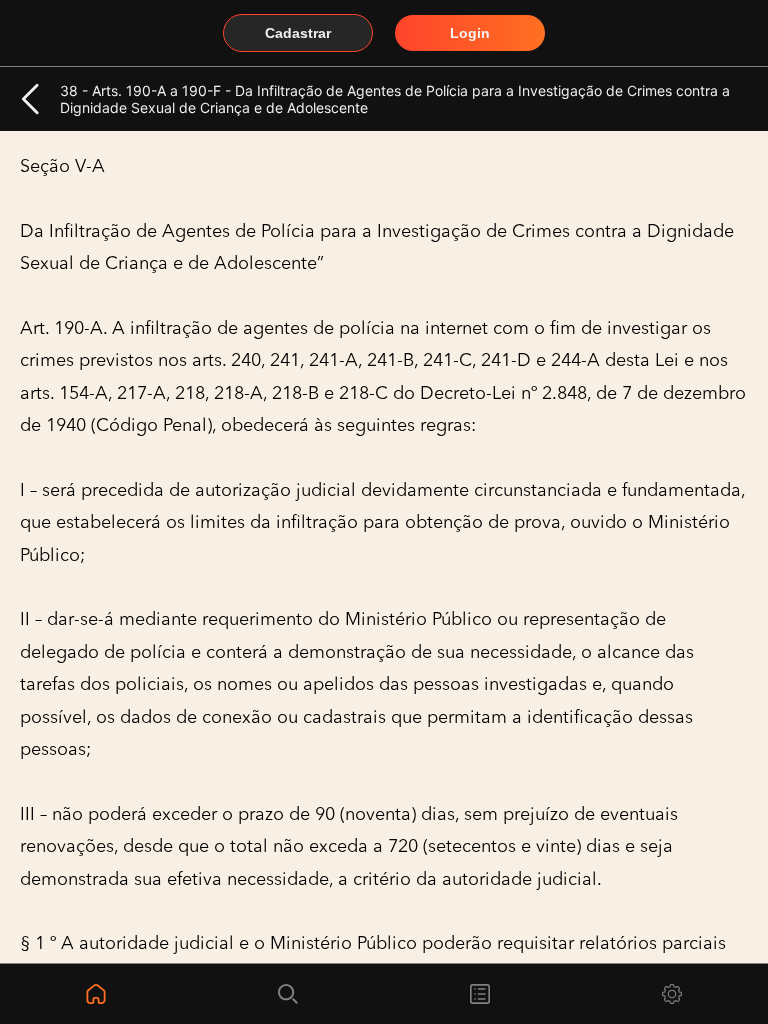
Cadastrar (298, 33)
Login (470, 33)
